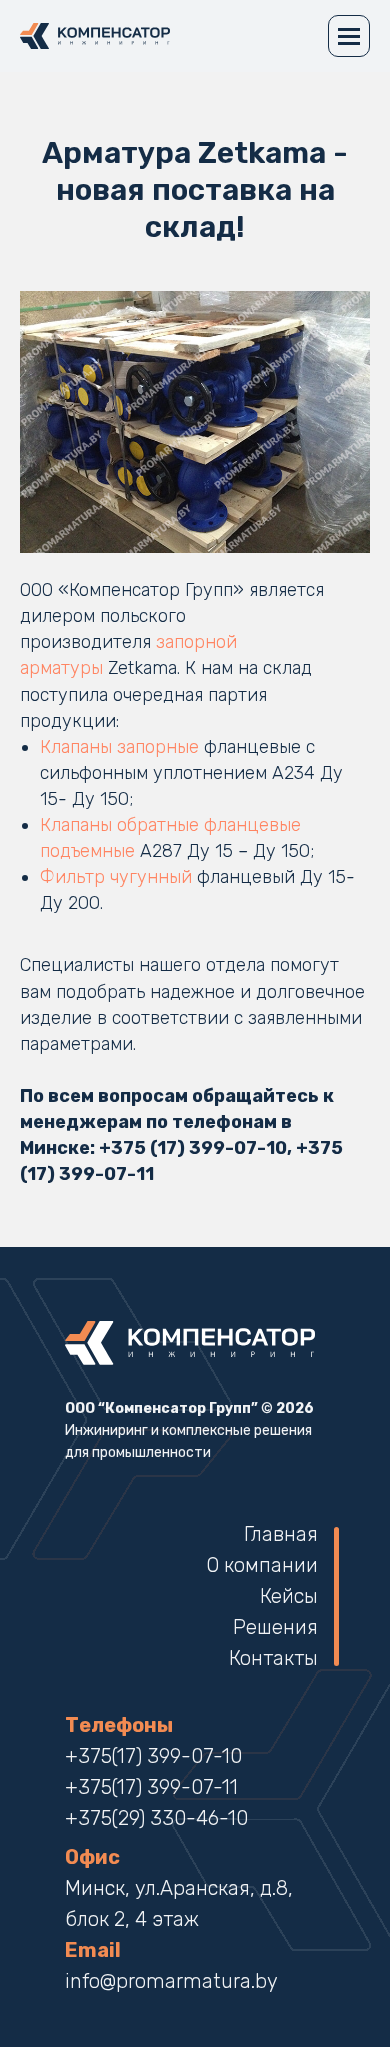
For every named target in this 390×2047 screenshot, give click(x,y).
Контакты (273, 1658)
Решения (275, 1627)
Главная (281, 1534)
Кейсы (289, 1596)
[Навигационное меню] (349, 36)
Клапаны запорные (119, 747)
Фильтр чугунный (116, 877)
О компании (262, 1565)
